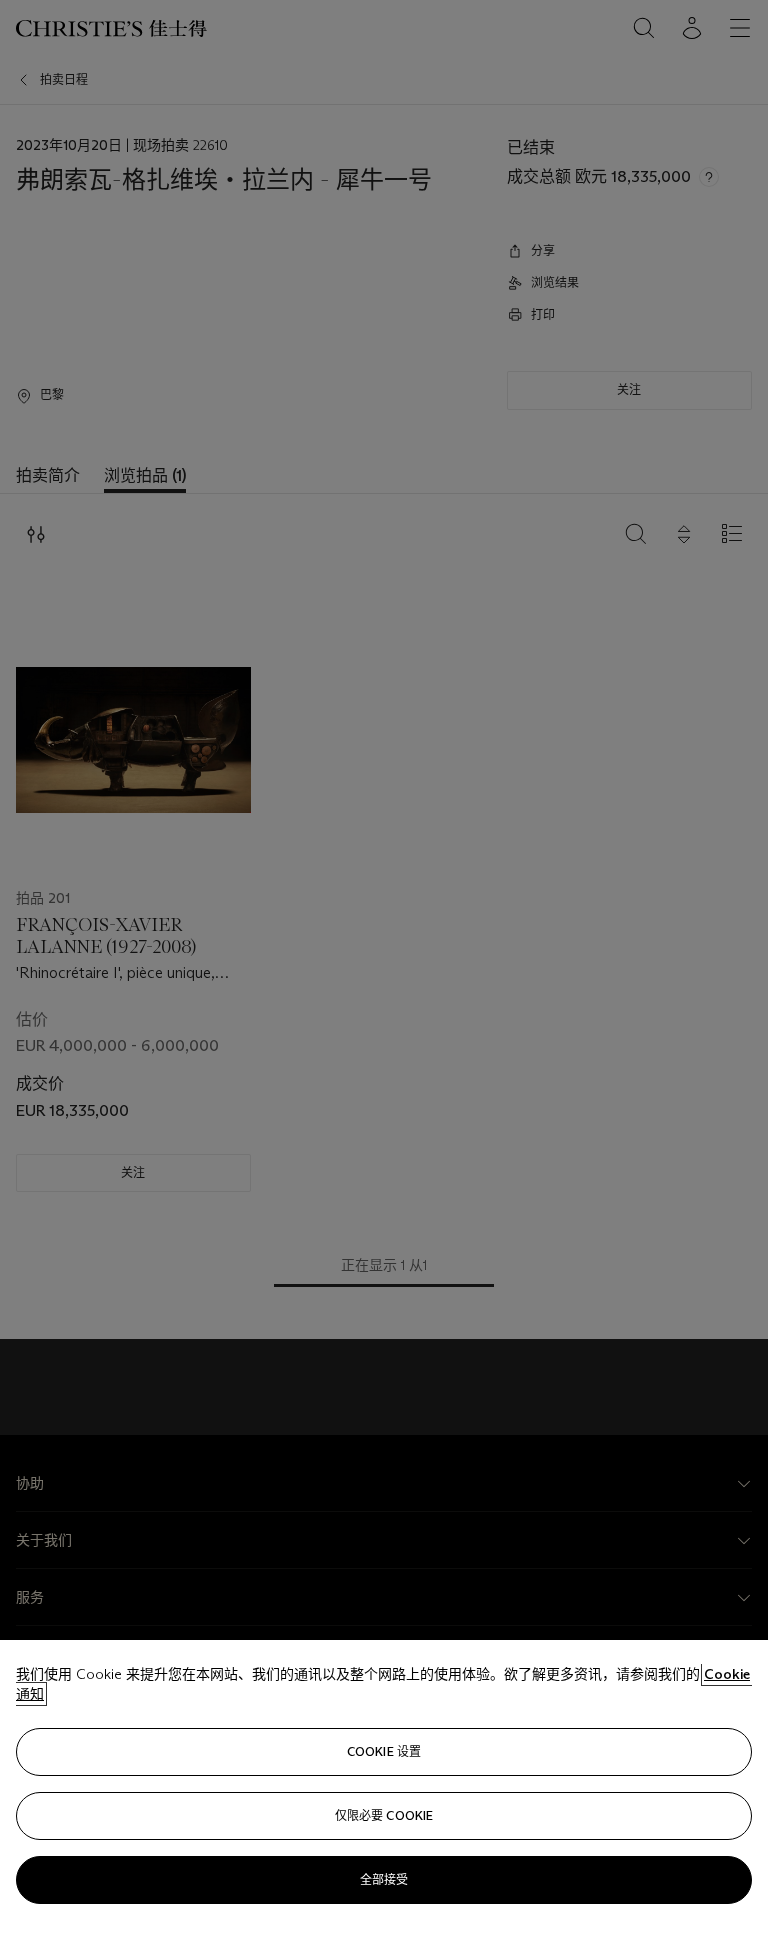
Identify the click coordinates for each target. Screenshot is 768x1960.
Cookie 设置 (384, 1751)
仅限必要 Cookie (384, 1815)
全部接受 (384, 1879)
